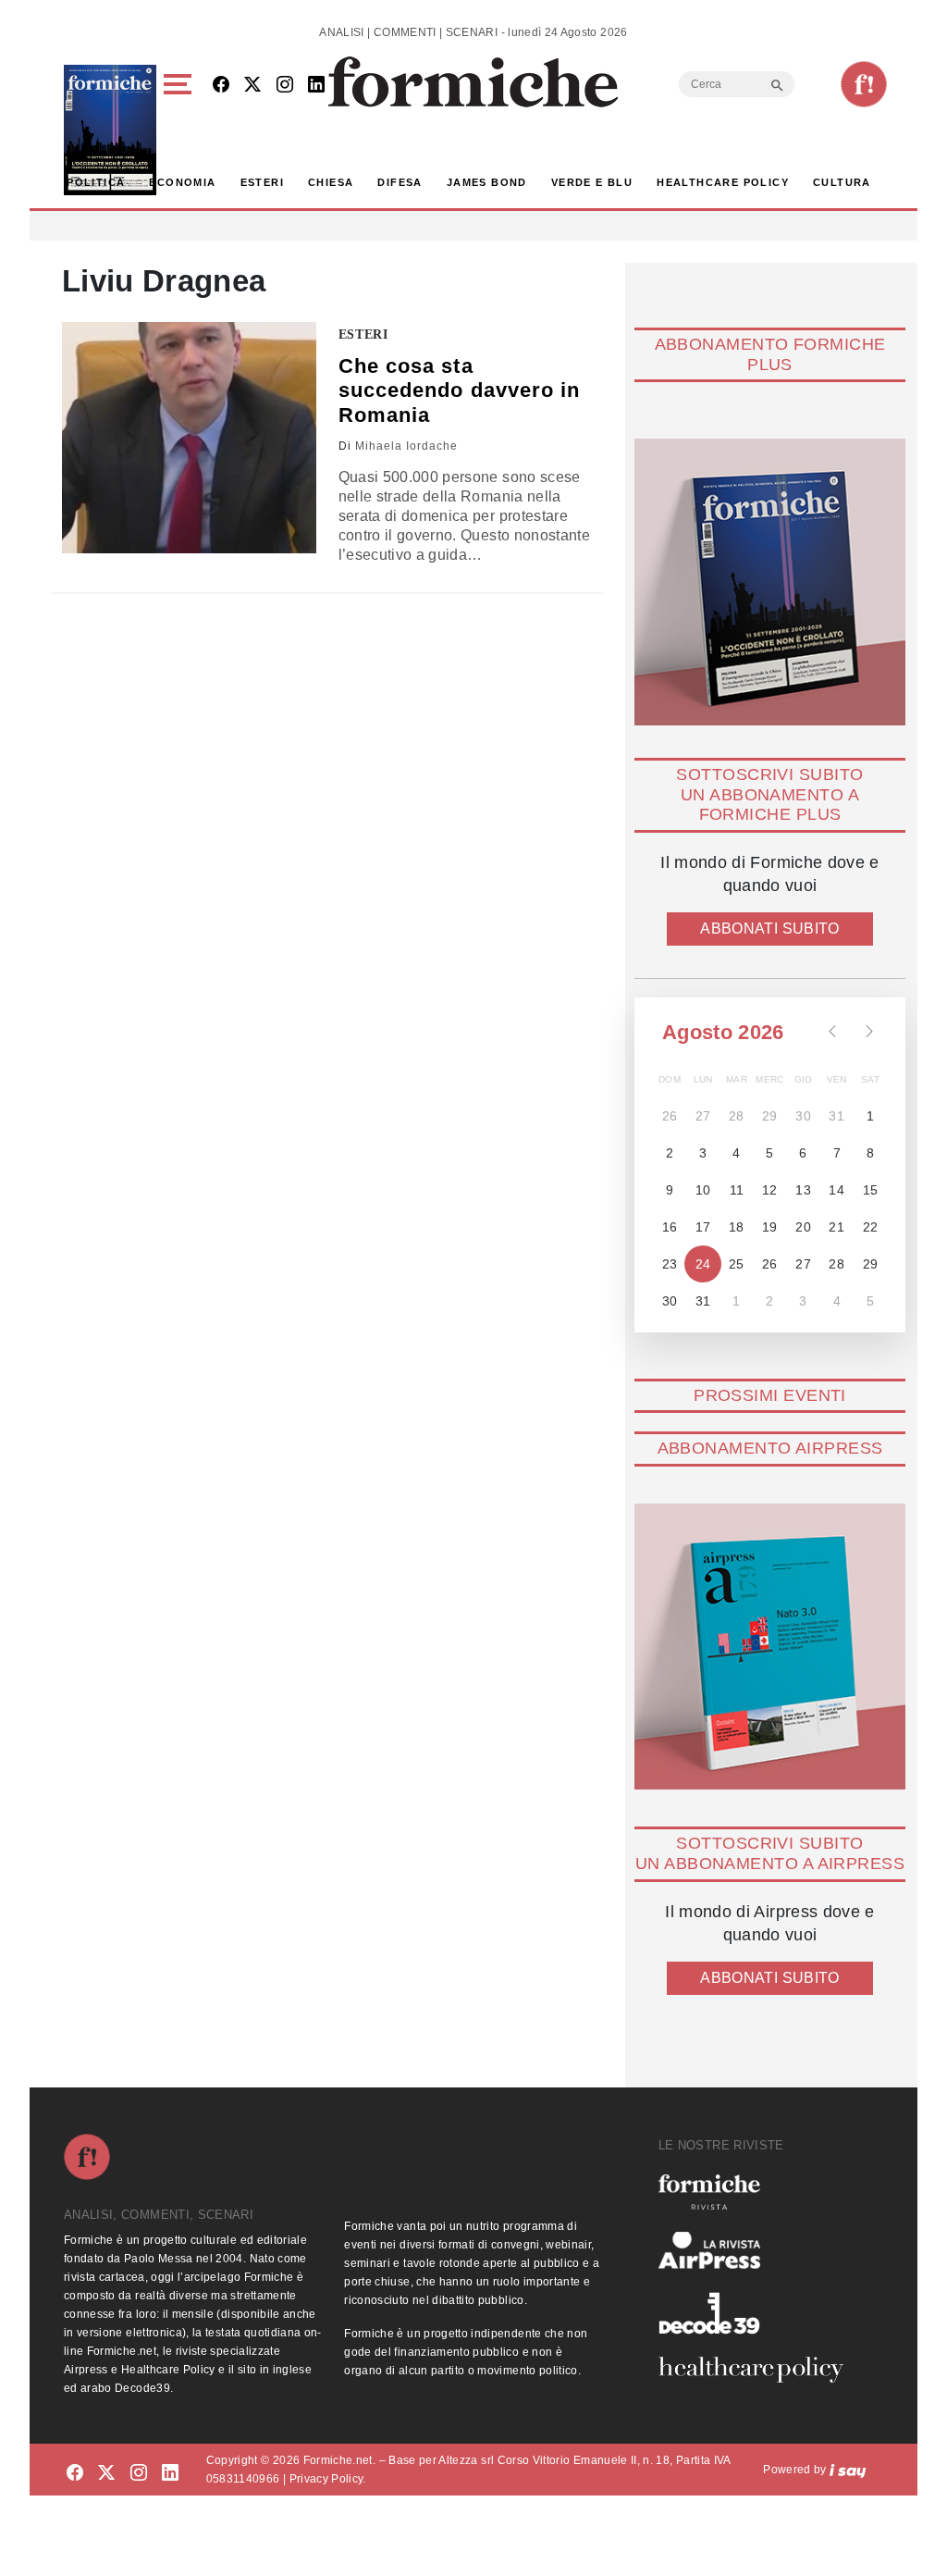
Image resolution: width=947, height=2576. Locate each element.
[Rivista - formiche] (758, 2192)
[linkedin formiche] (170, 2473)
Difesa (400, 182)
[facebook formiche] (75, 2473)
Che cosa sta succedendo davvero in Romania (460, 390)
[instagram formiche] (139, 2473)
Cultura (842, 182)
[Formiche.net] (864, 84)
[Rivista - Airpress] (758, 2251)
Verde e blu (592, 182)
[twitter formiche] (106, 2473)
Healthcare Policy (723, 182)
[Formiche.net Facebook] (221, 86)
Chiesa (331, 182)
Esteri (262, 182)
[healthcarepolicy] (758, 2370)
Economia (182, 182)
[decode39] (758, 2312)
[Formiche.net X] (252, 86)
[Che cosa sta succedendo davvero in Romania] (189, 438)
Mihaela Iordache (406, 446)
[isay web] (848, 2470)
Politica (96, 182)
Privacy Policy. (328, 2479)
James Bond (487, 182)
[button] (181, 130)
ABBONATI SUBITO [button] (769, 929)
